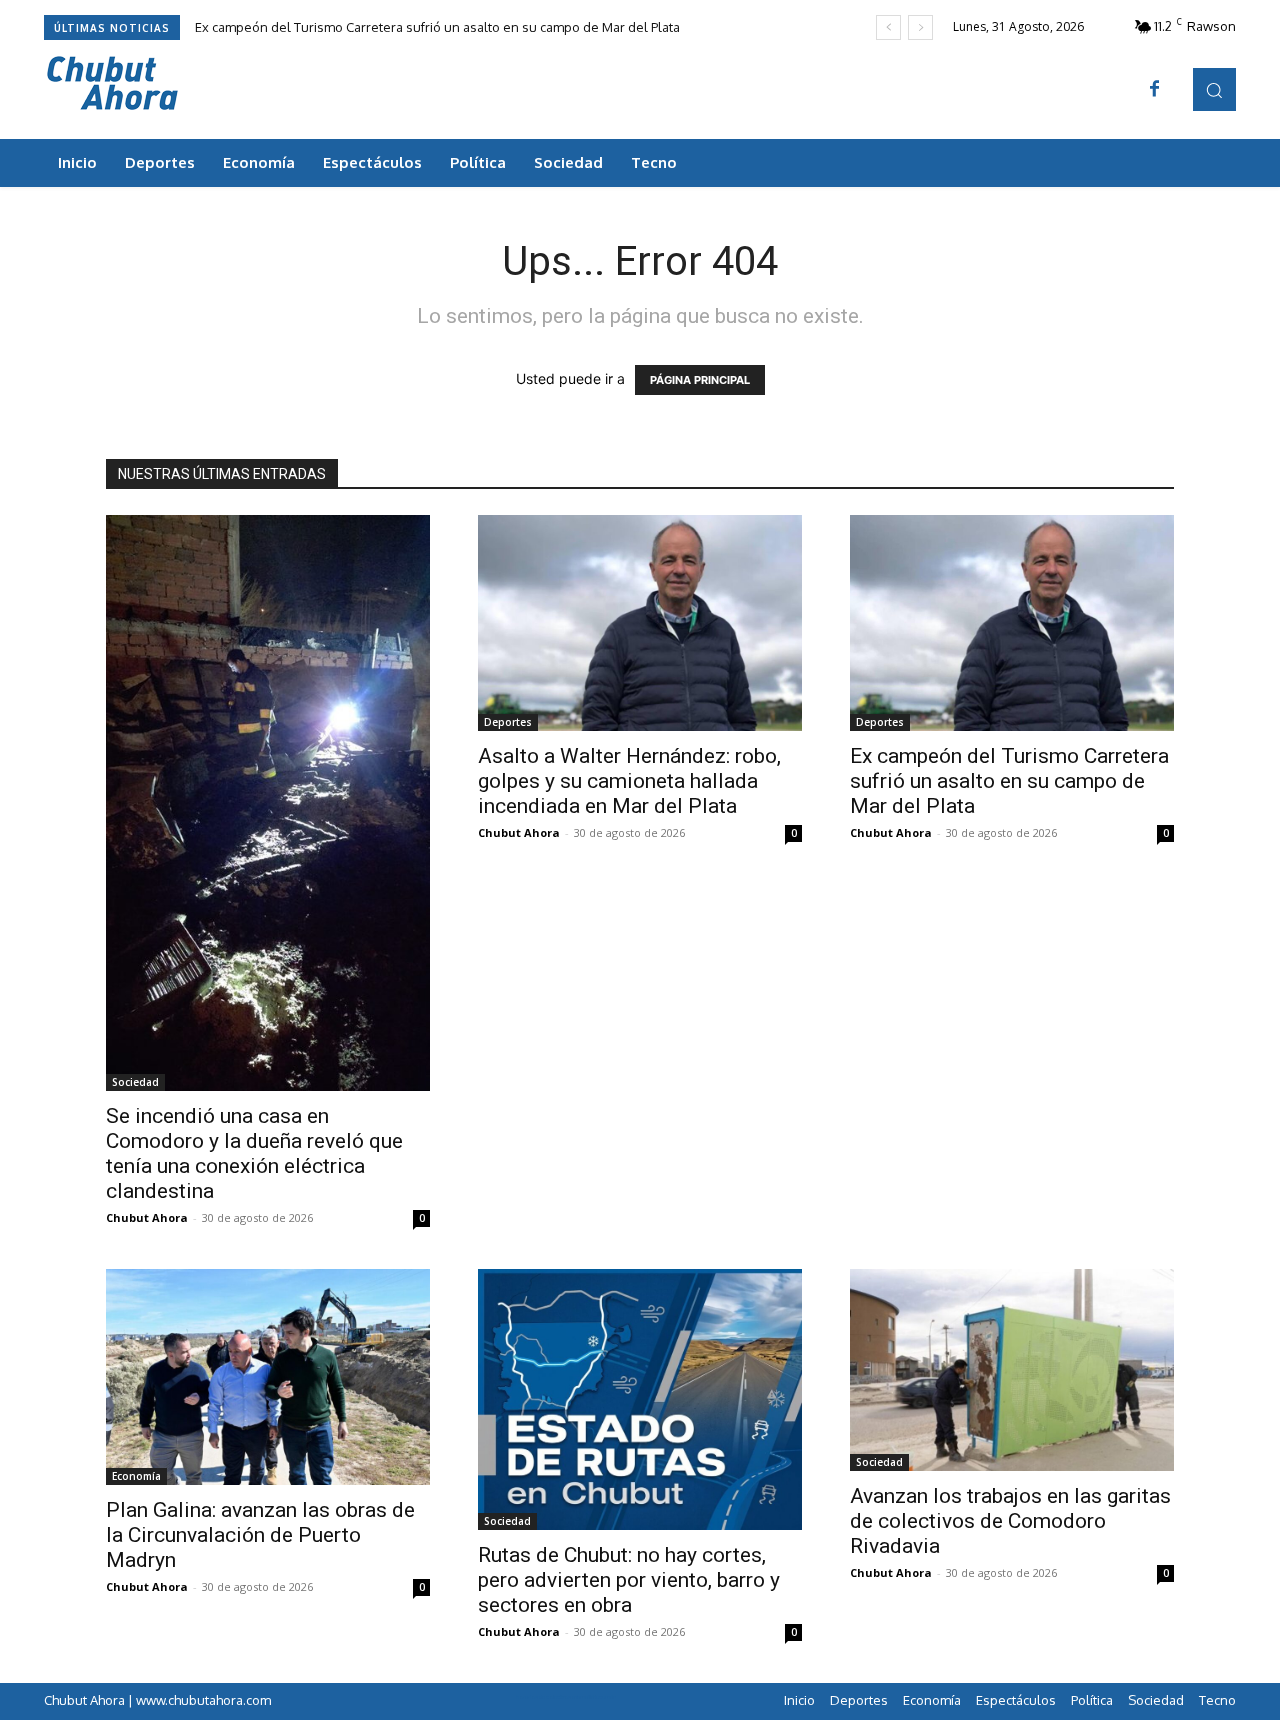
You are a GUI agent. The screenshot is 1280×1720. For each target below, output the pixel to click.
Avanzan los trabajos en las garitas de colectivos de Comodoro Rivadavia (1010, 1521)
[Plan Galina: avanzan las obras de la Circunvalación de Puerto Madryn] (268, 1377)
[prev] (888, 27)
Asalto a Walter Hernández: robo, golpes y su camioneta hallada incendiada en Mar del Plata (629, 781)
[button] (1214, 89)
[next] (920, 27)
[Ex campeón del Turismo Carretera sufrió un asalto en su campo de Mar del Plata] (1012, 623)
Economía (136, 1476)
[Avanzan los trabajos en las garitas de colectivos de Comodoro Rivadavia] (1012, 1370)
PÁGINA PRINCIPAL (700, 380)
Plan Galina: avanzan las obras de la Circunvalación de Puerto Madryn (260, 1535)
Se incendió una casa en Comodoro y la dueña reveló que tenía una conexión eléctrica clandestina (254, 1153)
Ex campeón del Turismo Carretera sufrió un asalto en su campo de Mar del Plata (437, 27)
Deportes (508, 722)
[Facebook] (1155, 90)
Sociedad (135, 1082)
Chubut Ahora (147, 1217)
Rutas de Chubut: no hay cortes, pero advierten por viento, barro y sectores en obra (629, 1580)
